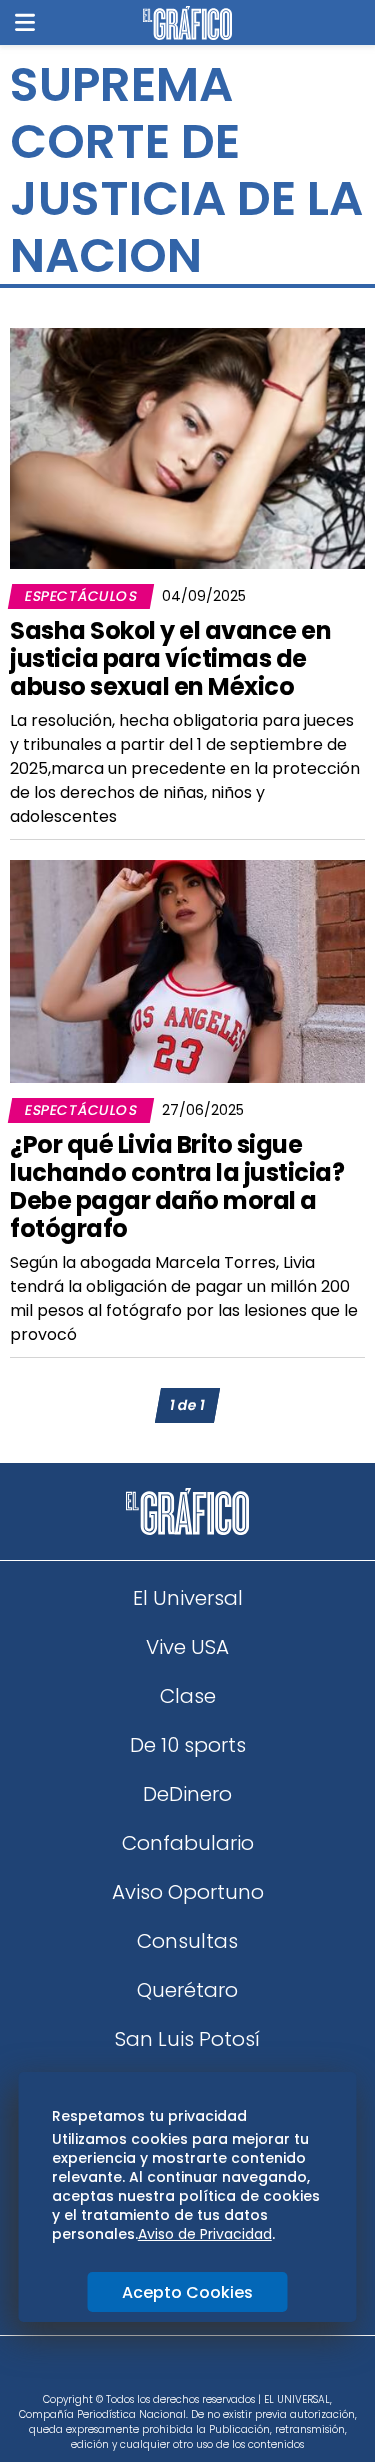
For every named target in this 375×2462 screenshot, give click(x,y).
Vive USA (187, 1647)
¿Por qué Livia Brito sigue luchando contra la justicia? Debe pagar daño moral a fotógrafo (177, 1186)
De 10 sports (188, 1745)
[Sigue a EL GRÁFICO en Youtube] (209, 2370)
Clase (188, 1696)
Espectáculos (81, 596)
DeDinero (187, 1794)
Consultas (187, 1941)
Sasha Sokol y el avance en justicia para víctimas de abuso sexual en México (170, 658)
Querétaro (187, 1990)
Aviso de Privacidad (205, 2234)
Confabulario (188, 1843)
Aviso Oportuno (188, 1892)
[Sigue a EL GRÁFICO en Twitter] (181, 2370)
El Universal (188, 1598)
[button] (25, 22)
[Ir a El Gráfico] (187, 23)
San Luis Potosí (187, 2039)
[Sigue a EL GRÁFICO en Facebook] (167, 2370)
